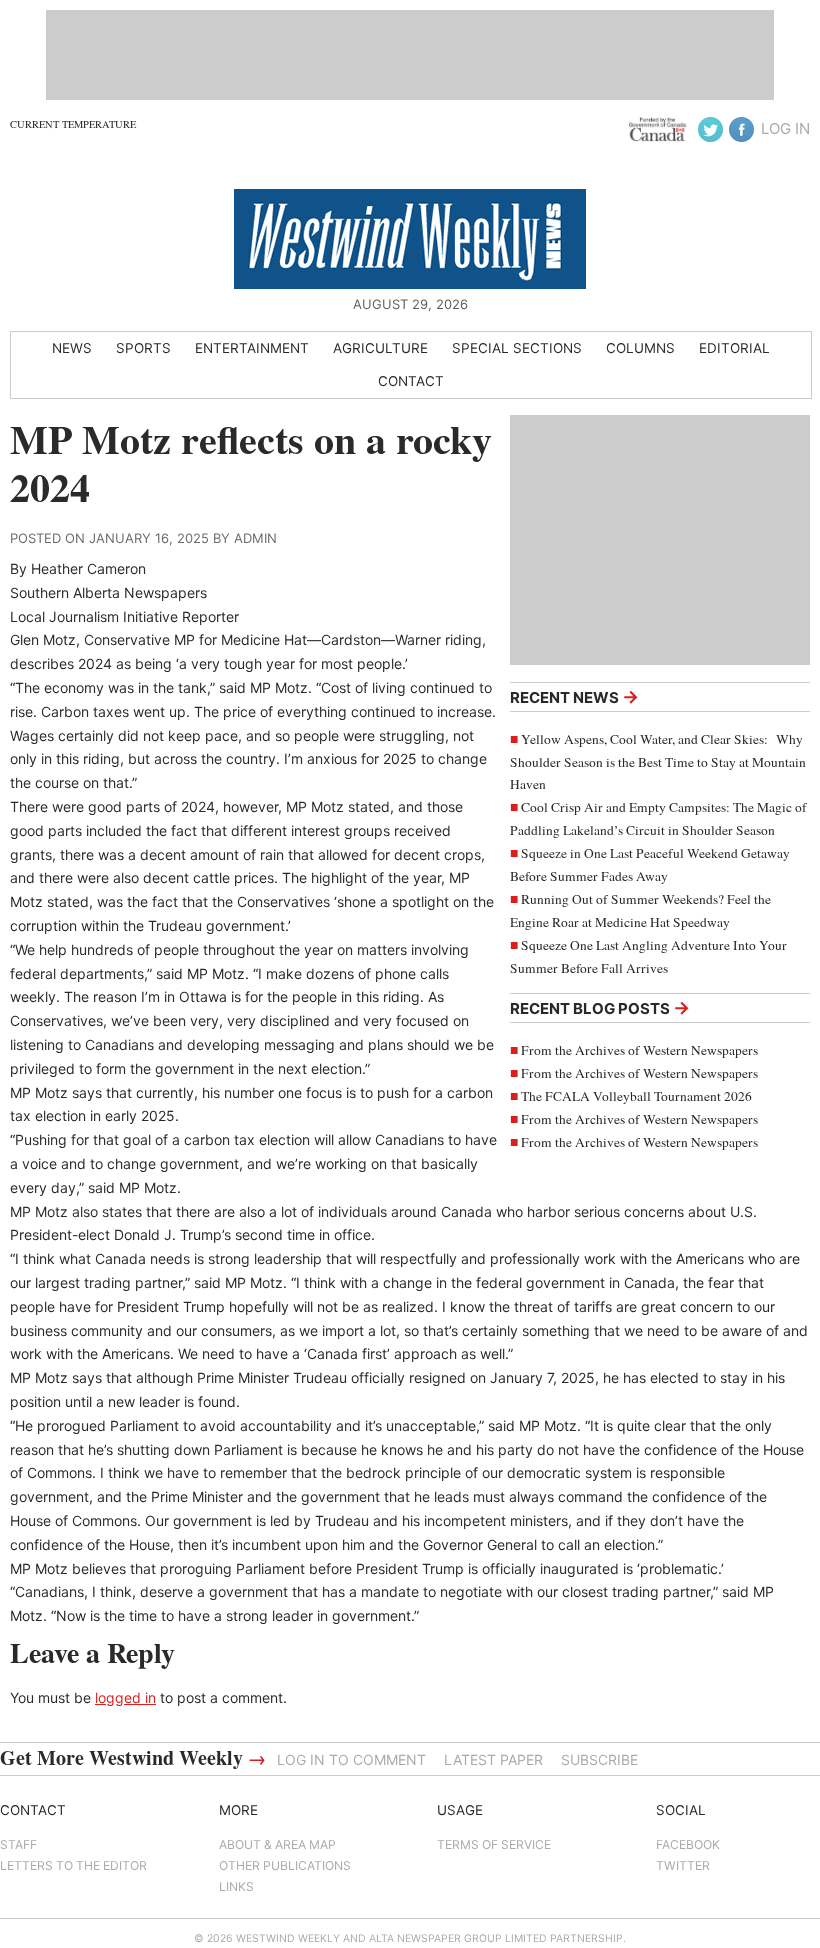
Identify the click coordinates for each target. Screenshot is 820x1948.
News (72, 348)
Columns (640, 348)
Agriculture (380, 348)
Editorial (734, 348)
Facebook (688, 1844)
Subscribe (599, 1759)
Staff (18, 1844)
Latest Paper (493, 1759)
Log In (785, 128)
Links (236, 1886)
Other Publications (285, 1865)
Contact (411, 381)
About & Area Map (277, 1844)
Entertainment (252, 348)
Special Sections (517, 348)
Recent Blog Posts (600, 1007)
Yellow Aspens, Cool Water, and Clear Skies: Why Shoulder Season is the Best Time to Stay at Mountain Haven (658, 762)
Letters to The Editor (73, 1865)
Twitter (683, 1865)
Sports (143, 348)
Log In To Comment (351, 1759)
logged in (125, 1697)
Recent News (574, 696)
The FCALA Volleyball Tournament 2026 (636, 1096)
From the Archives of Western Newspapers (639, 1050)
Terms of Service (494, 1844)
